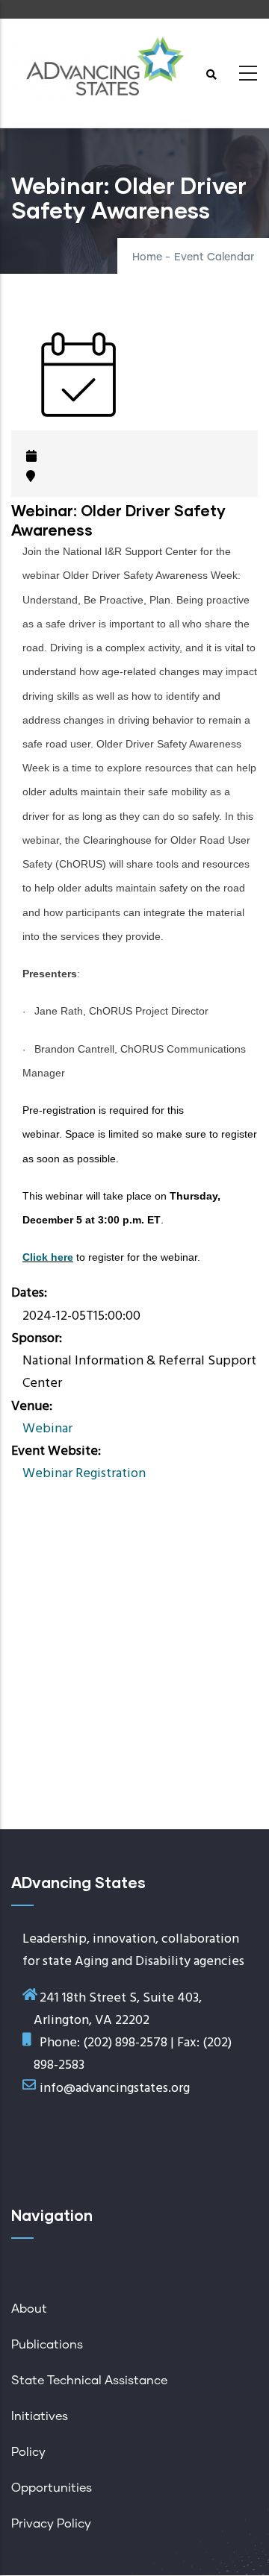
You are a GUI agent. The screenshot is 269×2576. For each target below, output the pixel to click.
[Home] (105, 69)
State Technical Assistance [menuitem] (89, 2381)
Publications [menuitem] (47, 2345)
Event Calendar (214, 257)
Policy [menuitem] (28, 2452)
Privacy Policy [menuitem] (51, 2524)
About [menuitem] (29, 2309)
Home (147, 257)
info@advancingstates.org (115, 2088)
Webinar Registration (84, 1474)
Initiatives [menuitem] (40, 2416)
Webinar (47, 1429)
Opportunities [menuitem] (52, 2488)
